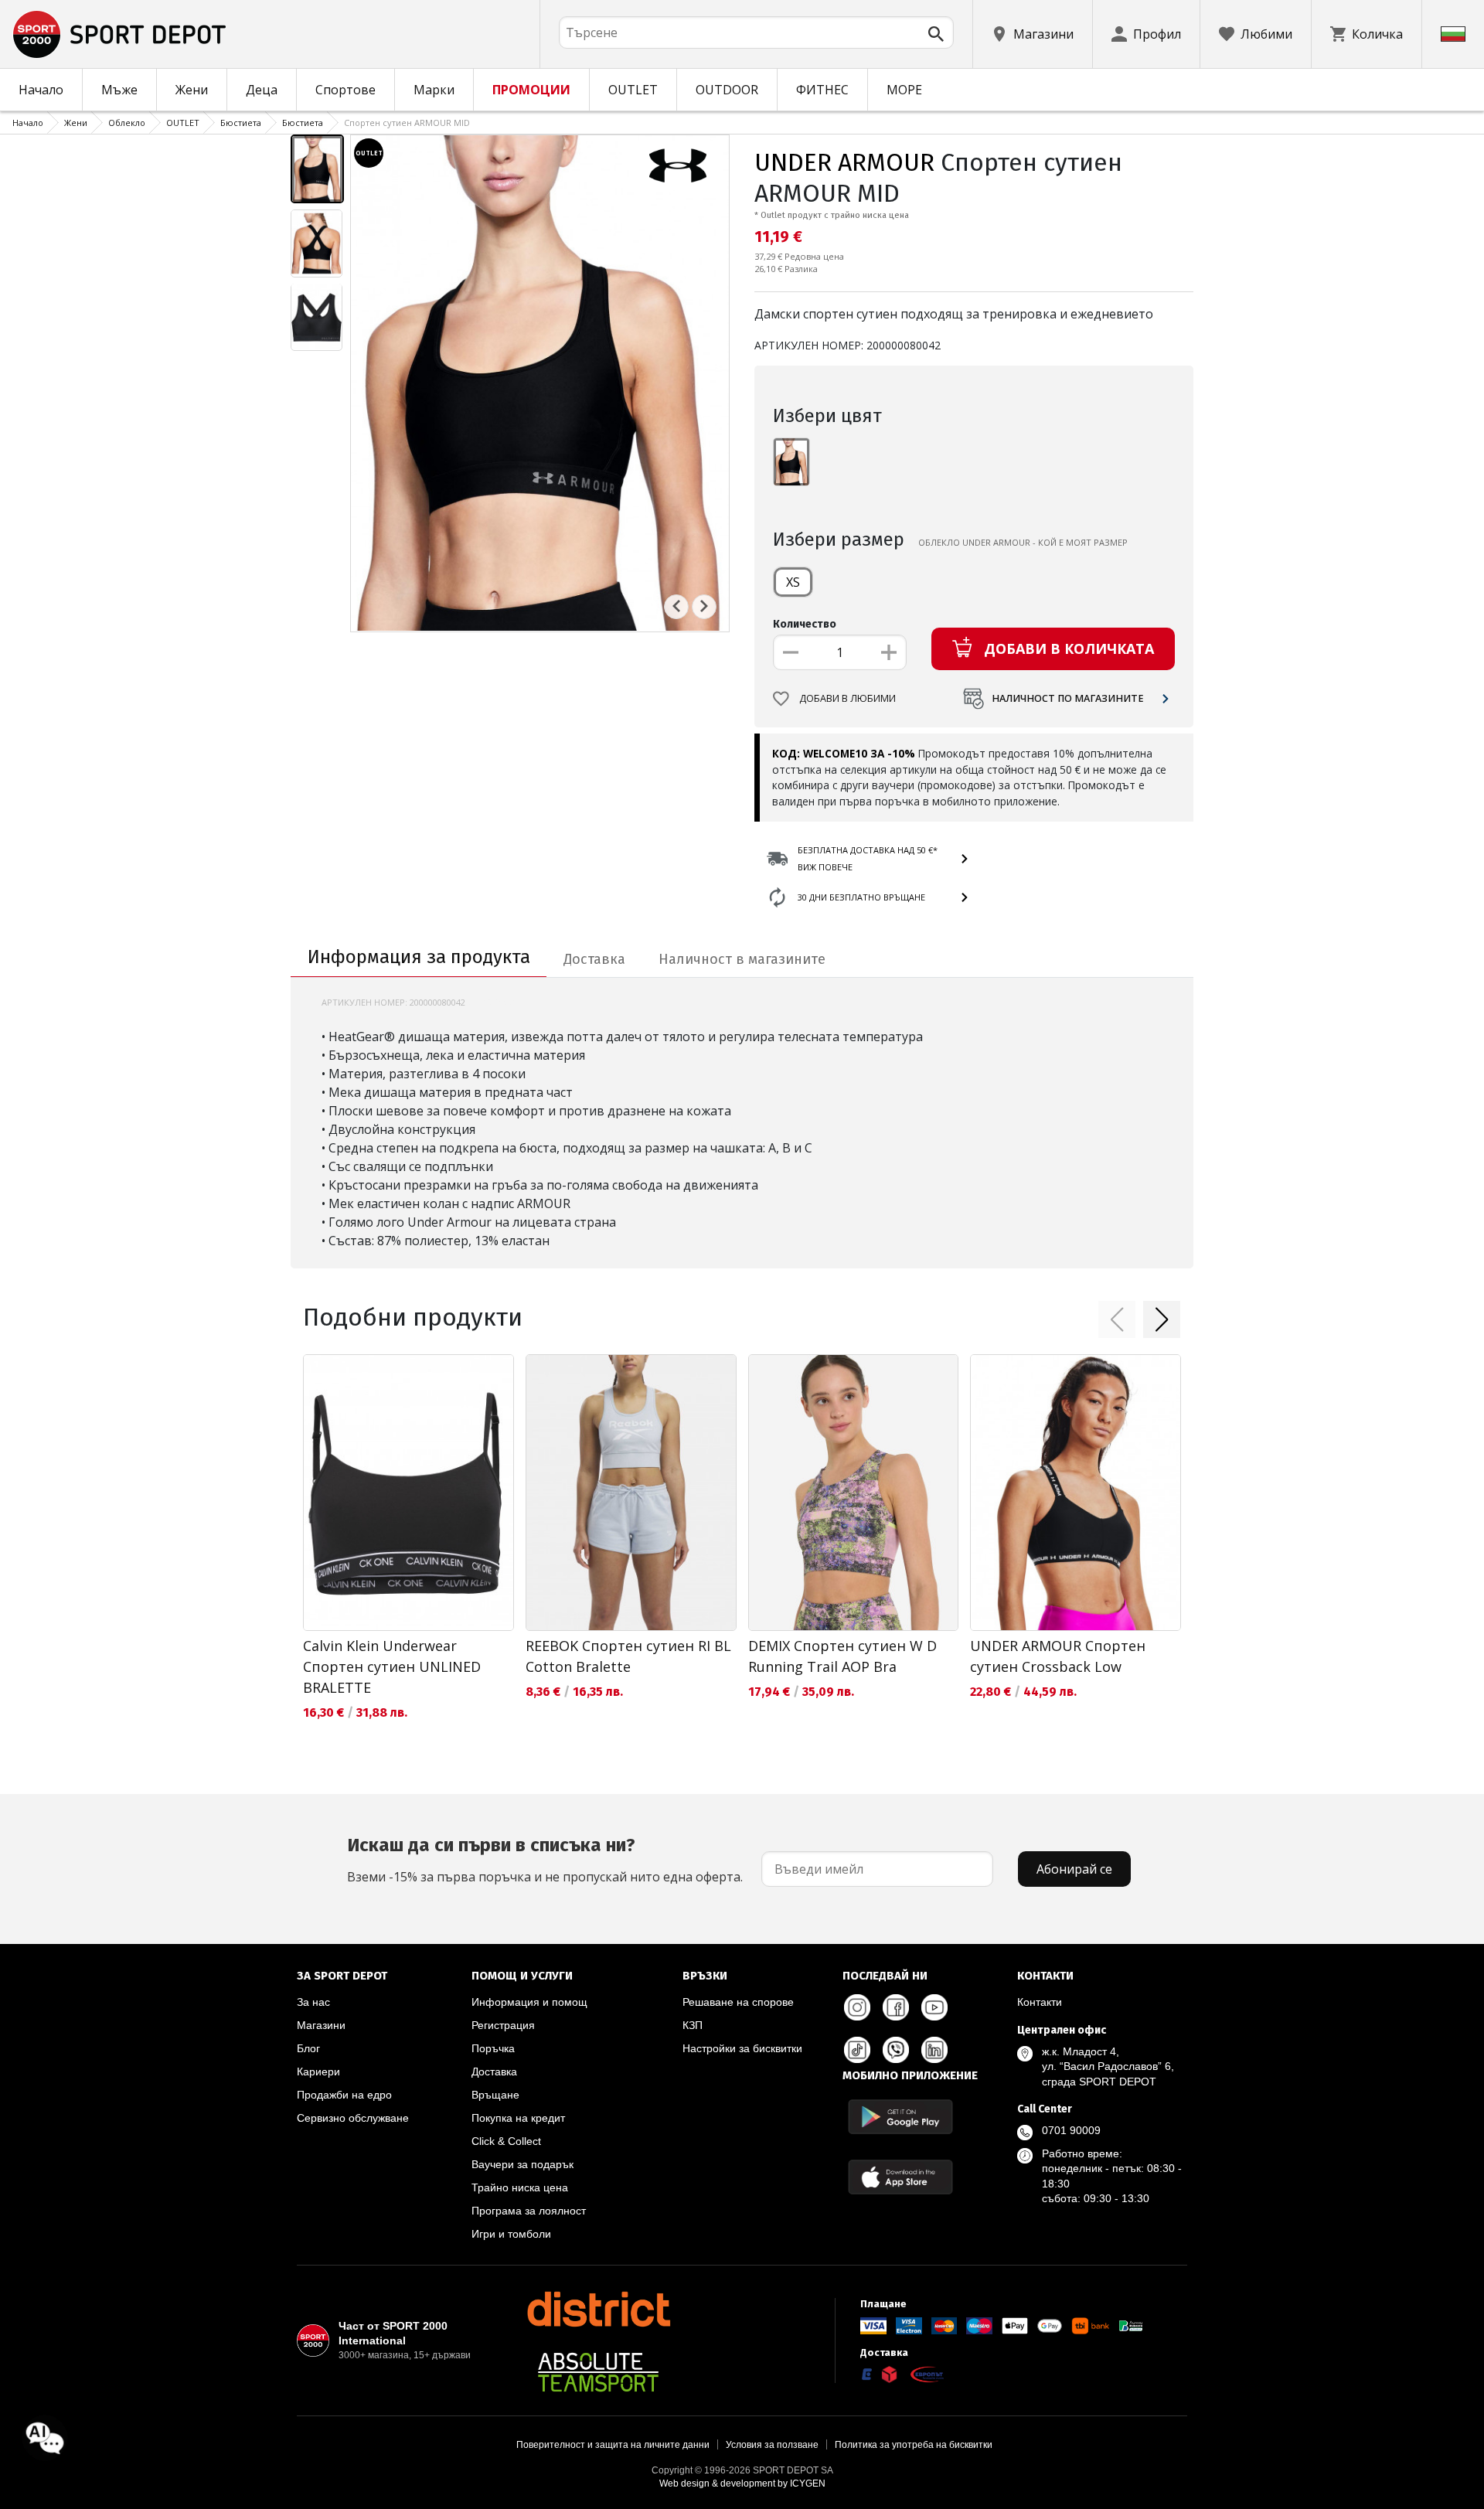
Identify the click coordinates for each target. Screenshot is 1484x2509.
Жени (192, 90)
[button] (1117, 1319)
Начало (41, 90)
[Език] (1453, 34)
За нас (313, 2002)
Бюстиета (241, 123)
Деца (262, 90)
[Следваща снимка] (704, 606)
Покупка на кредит (518, 2118)
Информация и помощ (529, 2002)
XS (793, 582)
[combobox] (756, 32)
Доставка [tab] (594, 959)
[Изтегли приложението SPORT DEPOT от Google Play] (900, 2117)
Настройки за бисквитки (742, 2048)
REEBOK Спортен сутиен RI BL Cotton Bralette (628, 1656)
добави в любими (848, 698)
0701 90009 (1071, 2130)
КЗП (693, 2025)
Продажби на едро (344, 2095)
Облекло (127, 123)
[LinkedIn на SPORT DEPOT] (934, 2050)
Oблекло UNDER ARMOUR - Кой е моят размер (1023, 542)
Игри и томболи (511, 2234)
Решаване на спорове (738, 2002)
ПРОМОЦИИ (531, 90)
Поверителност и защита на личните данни (613, 2445)
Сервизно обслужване (353, 2118)
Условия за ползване (772, 2445)
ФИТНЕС (822, 90)
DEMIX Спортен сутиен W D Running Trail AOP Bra (842, 1656)
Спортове (345, 90)
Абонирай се (1074, 1869)
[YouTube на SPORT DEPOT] (934, 2007)
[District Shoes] (598, 2309)
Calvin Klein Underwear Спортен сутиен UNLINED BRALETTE (392, 1666)
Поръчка (493, 2048)
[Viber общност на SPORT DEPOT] (896, 2050)
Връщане (495, 2095)
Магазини (321, 2025)
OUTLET (633, 90)
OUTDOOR (727, 90)
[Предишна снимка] (676, 606)
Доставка (494, 2072)
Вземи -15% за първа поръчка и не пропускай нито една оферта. (545, 1860)
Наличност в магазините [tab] (742, 959)
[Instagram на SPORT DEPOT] (857, 2007)
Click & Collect (506, 2141)
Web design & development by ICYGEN (742, 2483)
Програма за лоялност (529, 2211)
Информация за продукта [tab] (419, 957)
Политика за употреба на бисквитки (914, 2445)
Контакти (1040, 2002)
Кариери (318, 2072)
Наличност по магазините (1068, 698)
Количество (805, 624)
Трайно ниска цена (520, 2187)
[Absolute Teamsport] (598, 2372)
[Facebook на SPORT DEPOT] (896, 2007)
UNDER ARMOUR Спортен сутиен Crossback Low (1058, 1656)
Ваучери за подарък (522, 2164)
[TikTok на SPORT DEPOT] (857, 2050)
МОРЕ (904, 90)
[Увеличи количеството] (889, 652)
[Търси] (936, 34)
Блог (308, 2048)
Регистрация (503, 2025)
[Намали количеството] (791, 652)
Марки (434, 90)
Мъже (119, 90)
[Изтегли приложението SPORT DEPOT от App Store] (900, 2177)
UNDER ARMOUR (844, 162)
